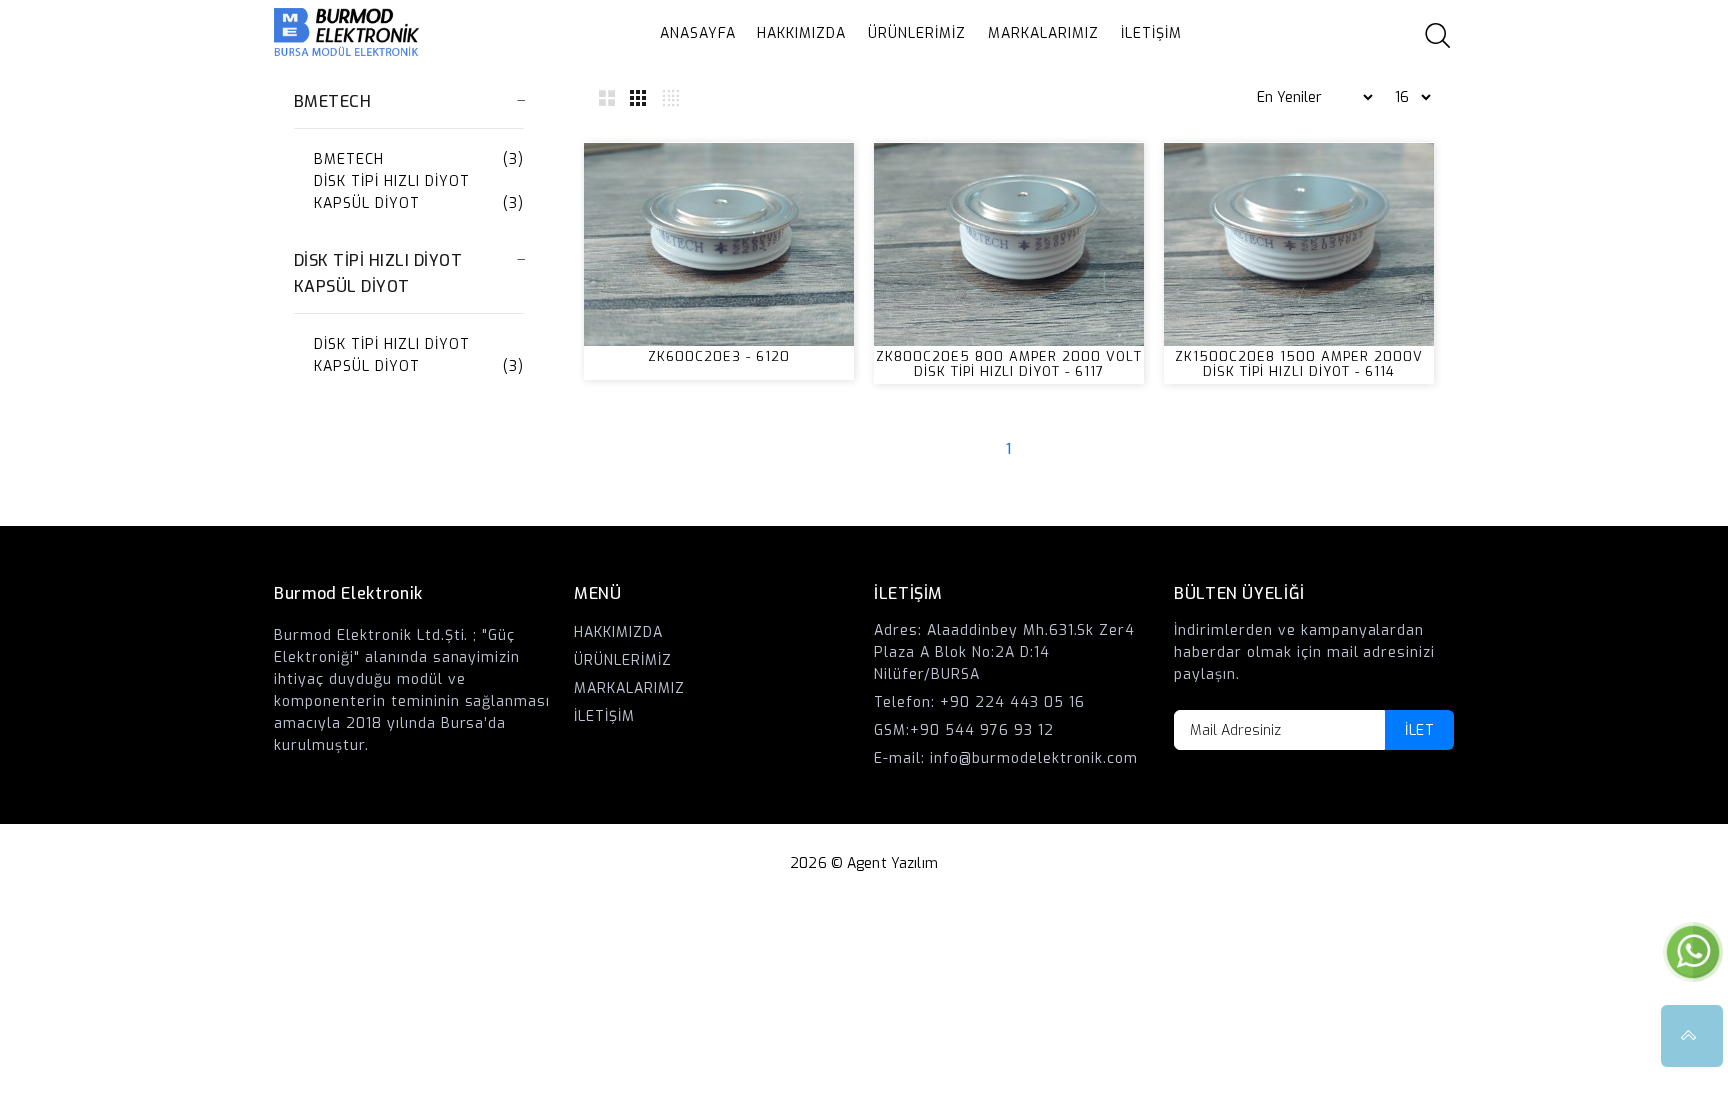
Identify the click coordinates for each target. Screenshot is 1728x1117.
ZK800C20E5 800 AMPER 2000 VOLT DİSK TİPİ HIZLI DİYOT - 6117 (1008, 364)
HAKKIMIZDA (801, 33)
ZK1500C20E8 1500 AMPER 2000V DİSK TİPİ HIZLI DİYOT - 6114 (1298, 364)
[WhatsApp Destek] (1693, 951)
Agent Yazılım (892, 863)
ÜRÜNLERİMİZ (917, 33)
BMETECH (349, 159)
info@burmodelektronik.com (1034, 758)
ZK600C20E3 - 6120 (719, 356)
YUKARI (1692, 1036)
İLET (1419, 730)
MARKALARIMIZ (1043, 33)
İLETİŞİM (1151, 33)
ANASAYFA (698, 33)
